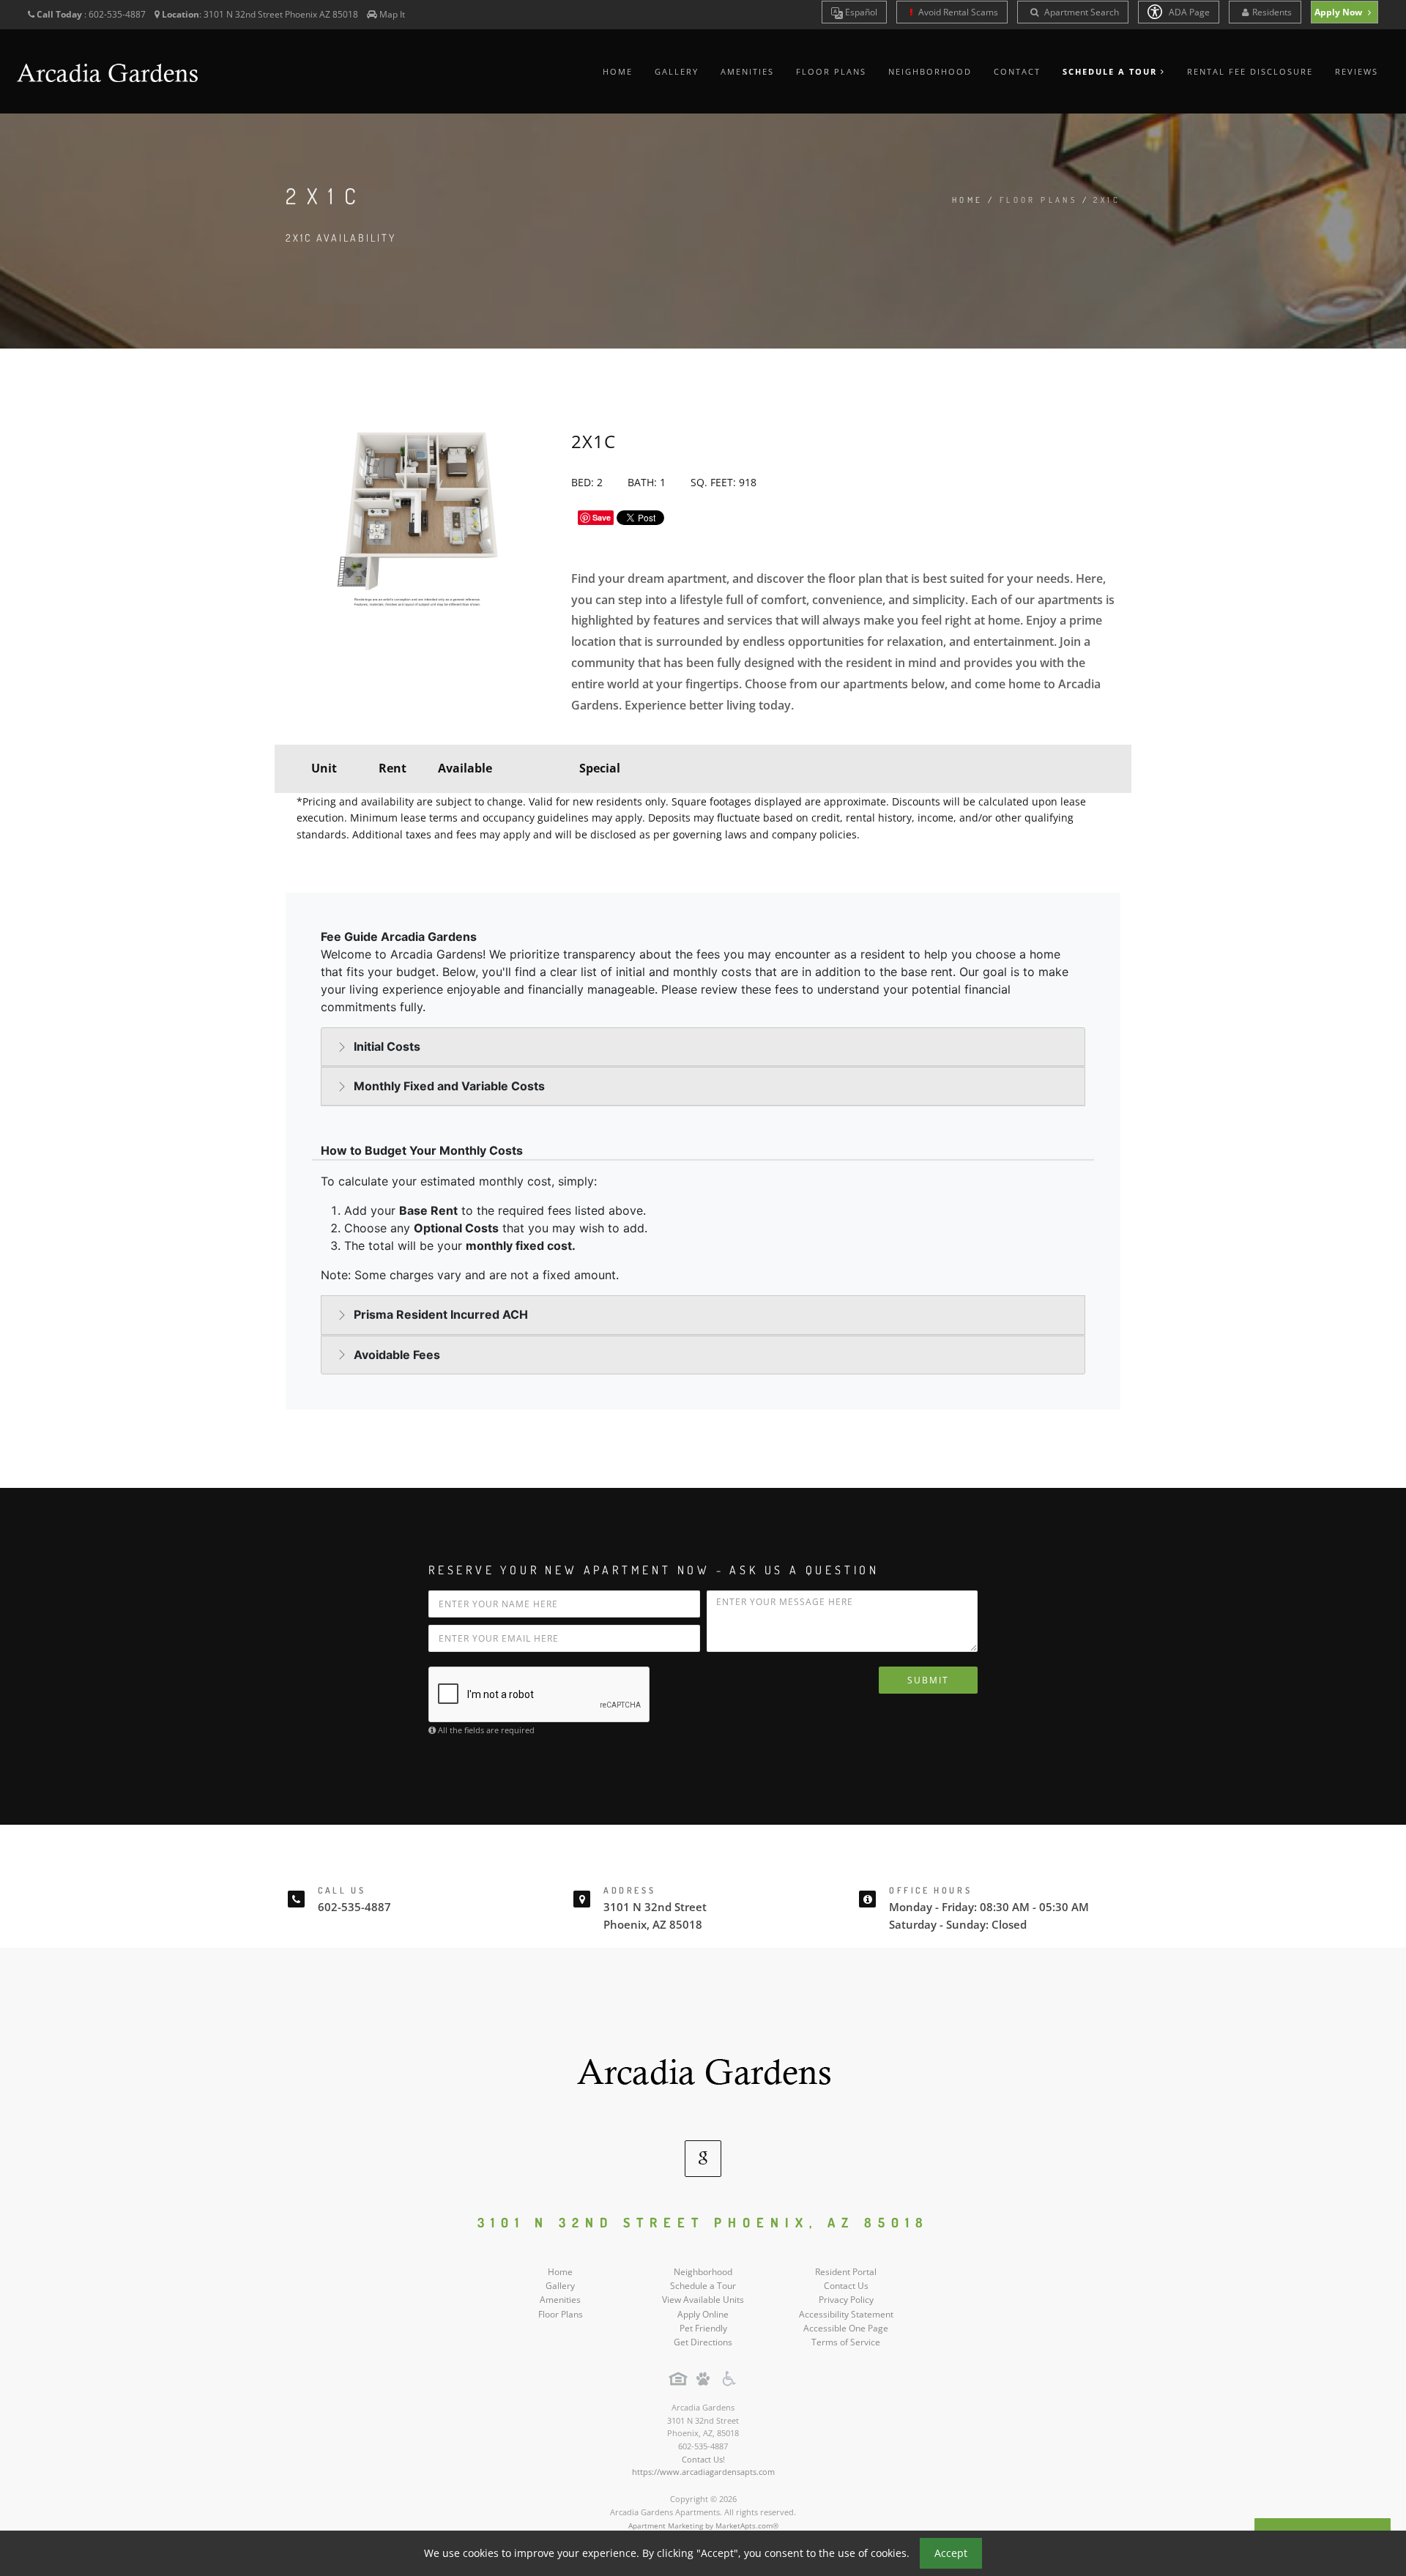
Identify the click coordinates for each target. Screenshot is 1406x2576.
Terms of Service (846, 2342)
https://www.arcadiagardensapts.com (703, 2472)
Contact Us (846, 2286)
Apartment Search (1080, 12)
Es (860, 12)
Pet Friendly (703, 2328)
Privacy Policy (846, 2300)
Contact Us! (703, 2459)
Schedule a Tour (703, 2286)
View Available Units (703, 2300)
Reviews (1357, 71)
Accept (951, 2553)
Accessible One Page (846, 2328)
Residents (1272, 12)
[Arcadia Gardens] (703, 2069)
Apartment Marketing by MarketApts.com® (703, 2525)
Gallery (677, 71)
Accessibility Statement (846, 2314)
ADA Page (1188, 12)
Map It (392, 14)
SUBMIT (928, 1680)
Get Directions (703, 2342)
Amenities (747, 71)
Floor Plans (831, 71)
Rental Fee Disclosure (1250, 71)
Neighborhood (930, 71)
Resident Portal (846, 2272)
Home (618, 71)
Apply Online (703, 2314)
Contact (1017, 71)
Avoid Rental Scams (957, 12)
